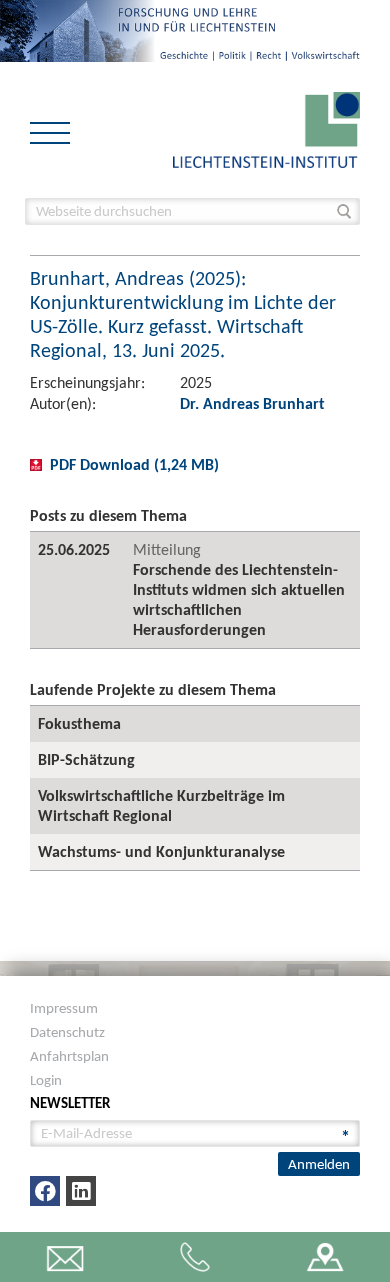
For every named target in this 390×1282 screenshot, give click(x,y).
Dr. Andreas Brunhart (252, 403)
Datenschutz (67, 1032)
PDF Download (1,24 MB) (134, 464)
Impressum (64, 1008)
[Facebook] (45, 1191)
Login (46, 1080)
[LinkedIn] (81, 1191)
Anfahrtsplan (69, 1056)
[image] (266, 128)
